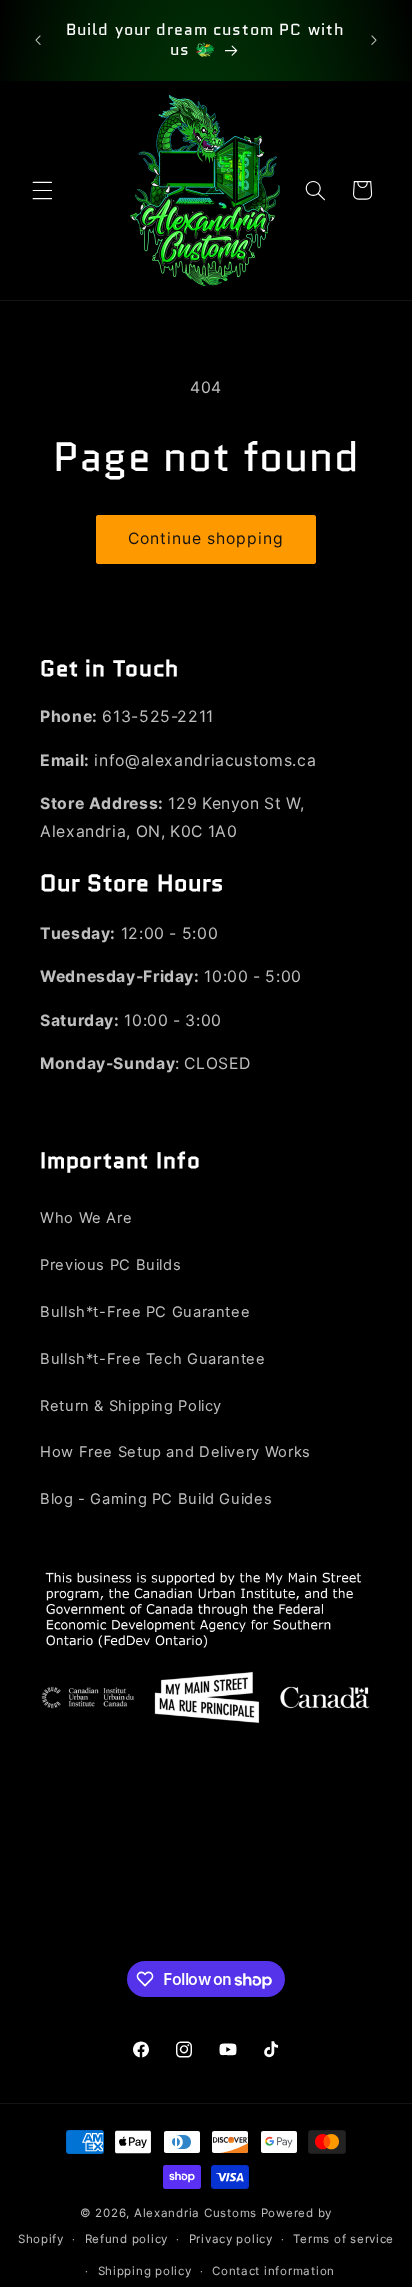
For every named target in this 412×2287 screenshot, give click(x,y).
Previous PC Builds (110, 1265)
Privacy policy (231, 2239)
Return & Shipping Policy (131, 1406)
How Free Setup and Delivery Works (175, 1452)
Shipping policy (145, 2271)
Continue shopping (206, 538)
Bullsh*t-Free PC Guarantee (145, 1312)
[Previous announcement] (38, 40)
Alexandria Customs (195, 2213)
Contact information (273, 2271)
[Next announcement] (374, 40)
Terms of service (343, 2239)
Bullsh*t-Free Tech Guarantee (153, 1359)
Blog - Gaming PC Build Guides (156, 1499)
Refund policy (127, 2239)
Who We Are (86, 1218)
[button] (42, 190)
